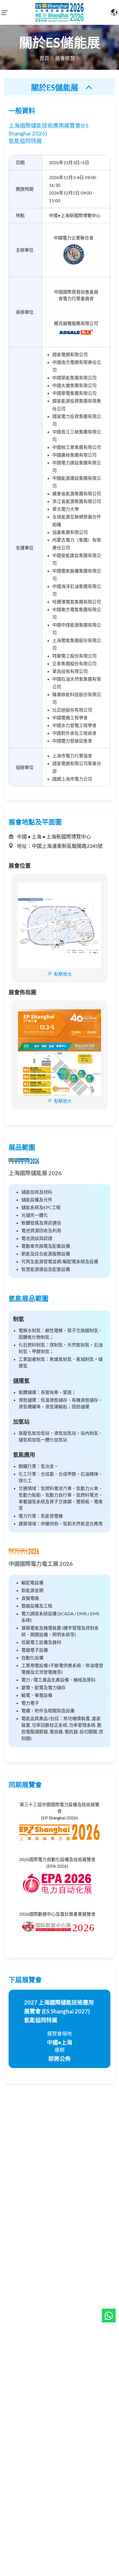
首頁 (44, 58)
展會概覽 (65, 58)
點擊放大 (63, 974)
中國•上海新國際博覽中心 (75, 215)
